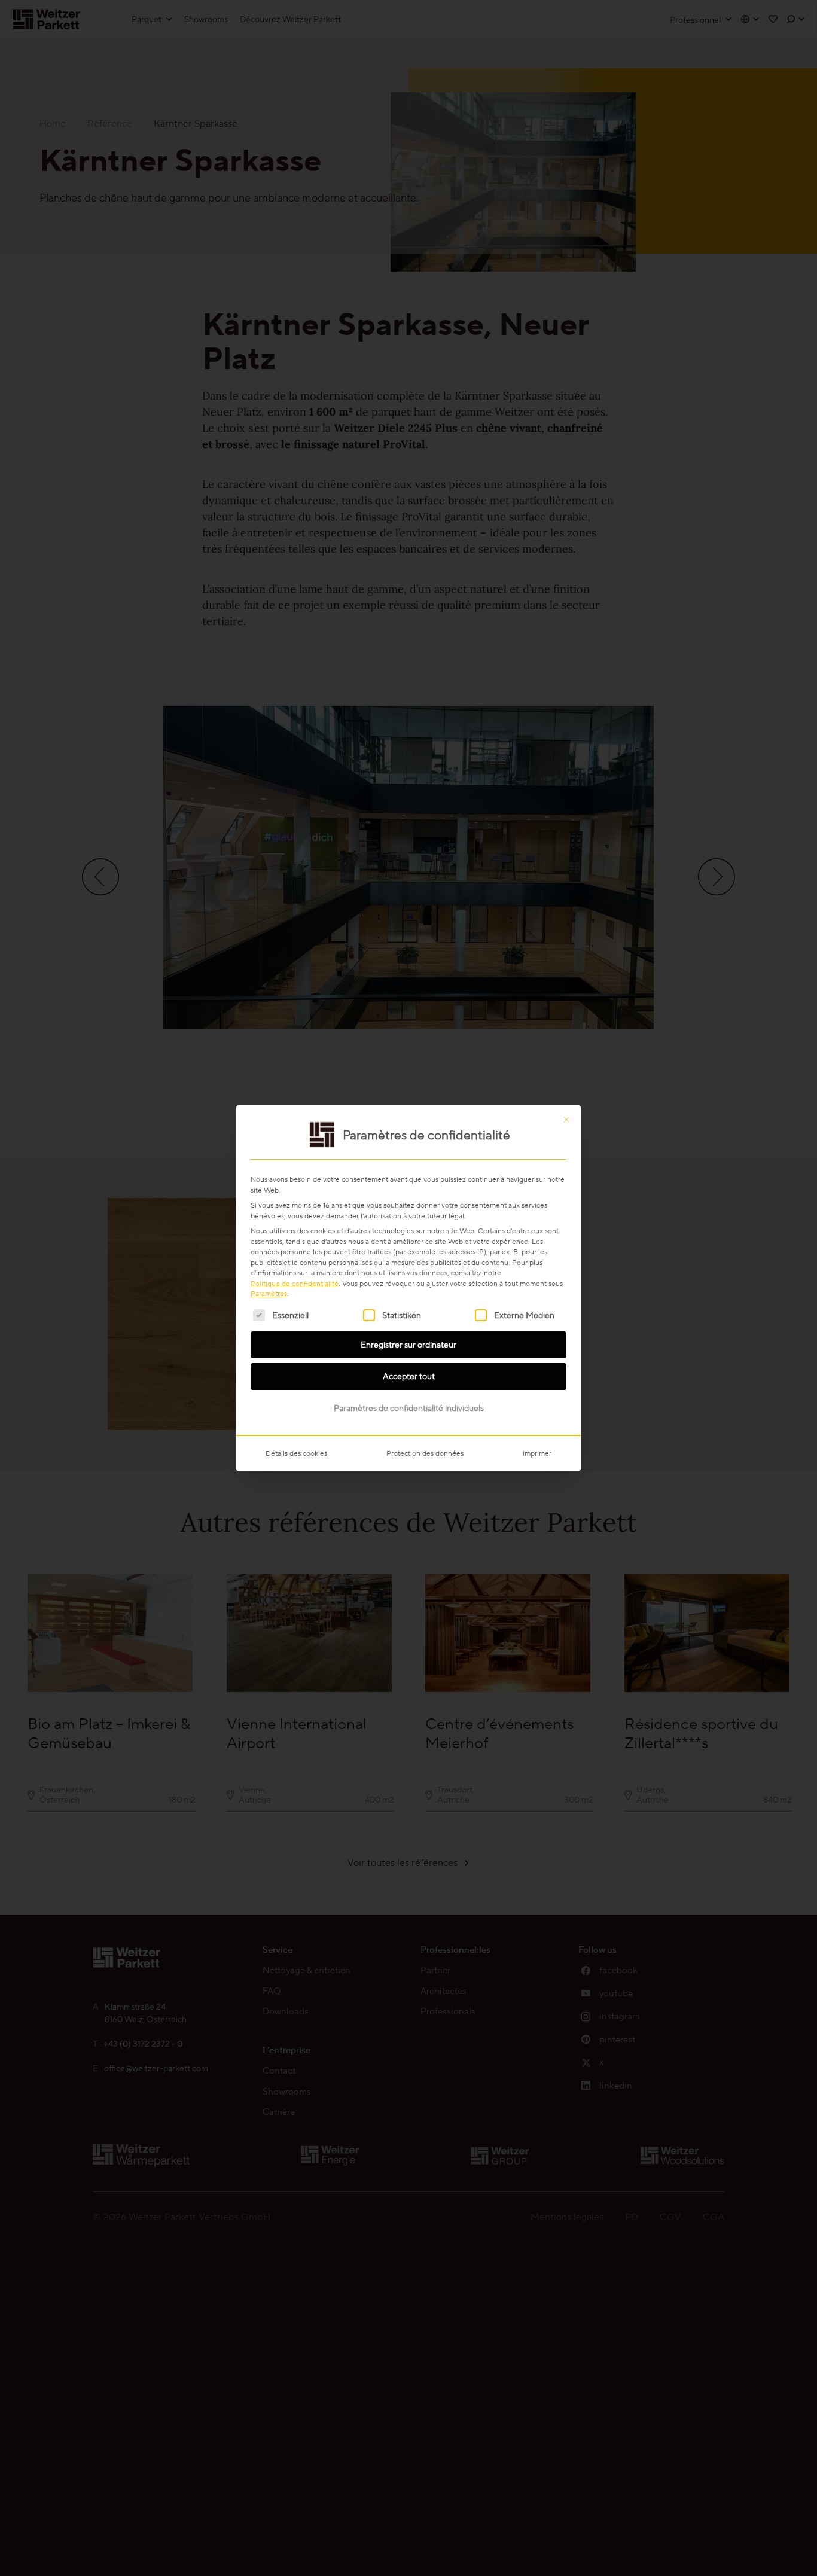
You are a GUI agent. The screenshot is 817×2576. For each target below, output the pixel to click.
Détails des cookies (296, 1453)
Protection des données (425, 1453)
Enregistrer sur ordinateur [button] (408, 1345)
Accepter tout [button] (409, 1376)
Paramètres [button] (269, 1293)
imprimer (537, 1453)
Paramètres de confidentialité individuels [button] (409, 1408)
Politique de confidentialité (295, 1283)
